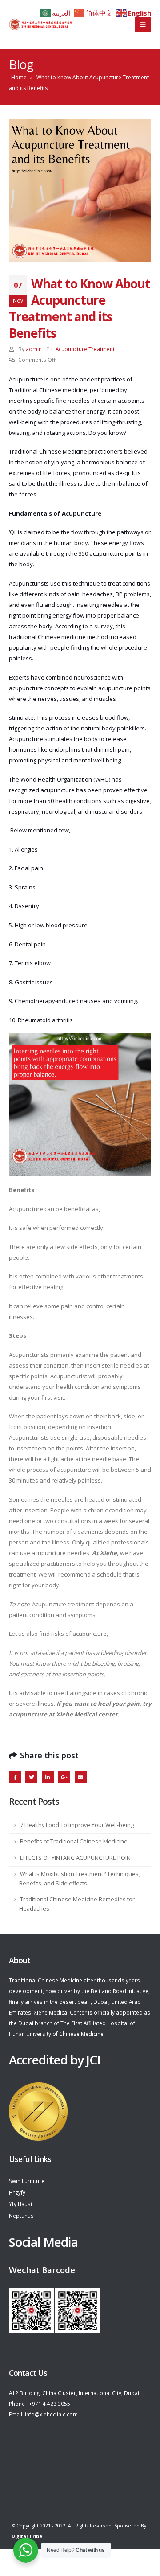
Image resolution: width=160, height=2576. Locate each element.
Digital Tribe (27, 2536)
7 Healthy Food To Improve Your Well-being (77, 1825)
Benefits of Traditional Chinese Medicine (74, 1841)
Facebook (15, 1777)
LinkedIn (48, 1777)
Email (81, 1777)
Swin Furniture (27, 2181)
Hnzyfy (17, 2192)
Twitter (31, 1777)
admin (34, 349)
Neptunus (21, 2216)
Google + (64, 1777)
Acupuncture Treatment (85, 349)
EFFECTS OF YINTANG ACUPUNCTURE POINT (77, 1858)
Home (19, 77)
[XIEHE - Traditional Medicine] (41, 25)
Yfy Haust (21, 2204)
